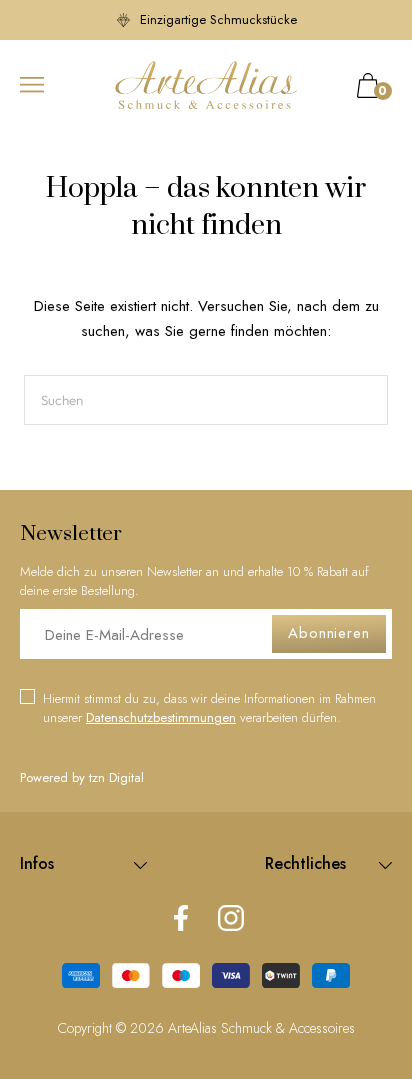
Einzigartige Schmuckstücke (216, 19)
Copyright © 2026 (113, 1028)
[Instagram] (231, 920)
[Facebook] (181, 920)
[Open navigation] (32, 85)
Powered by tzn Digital (82, 777)
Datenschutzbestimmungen (161, 717)
